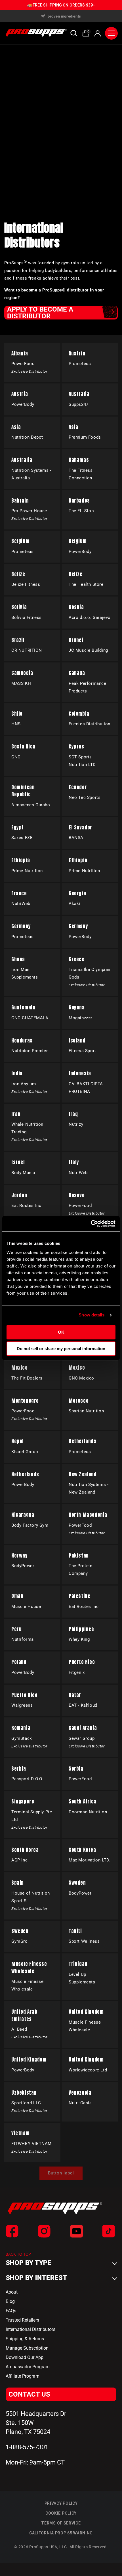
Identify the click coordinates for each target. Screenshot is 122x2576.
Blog (10, 2301)
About (12, 2292)
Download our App (25, 2357)
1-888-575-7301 (27, 2447)
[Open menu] (111, 33)
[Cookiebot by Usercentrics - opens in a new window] (91, 1224)
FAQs (11, 2311)
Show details (91, 1315)
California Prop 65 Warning (61, 2533)
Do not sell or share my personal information (61, 1349)
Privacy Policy (61, 2503)
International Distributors (30, 2329)
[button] (74, 33)
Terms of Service (61, 2523)
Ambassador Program (28, 2367)
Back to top (18, 2254)
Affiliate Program (23, 2376)
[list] (61, 16)
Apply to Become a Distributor (40, 313)
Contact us (29, 2394)
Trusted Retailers (22, 2320)
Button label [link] (61, 2173)
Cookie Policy (61, 2513)
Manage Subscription (27, 2348)
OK (61, 1332)
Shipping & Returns (25, 2339)
